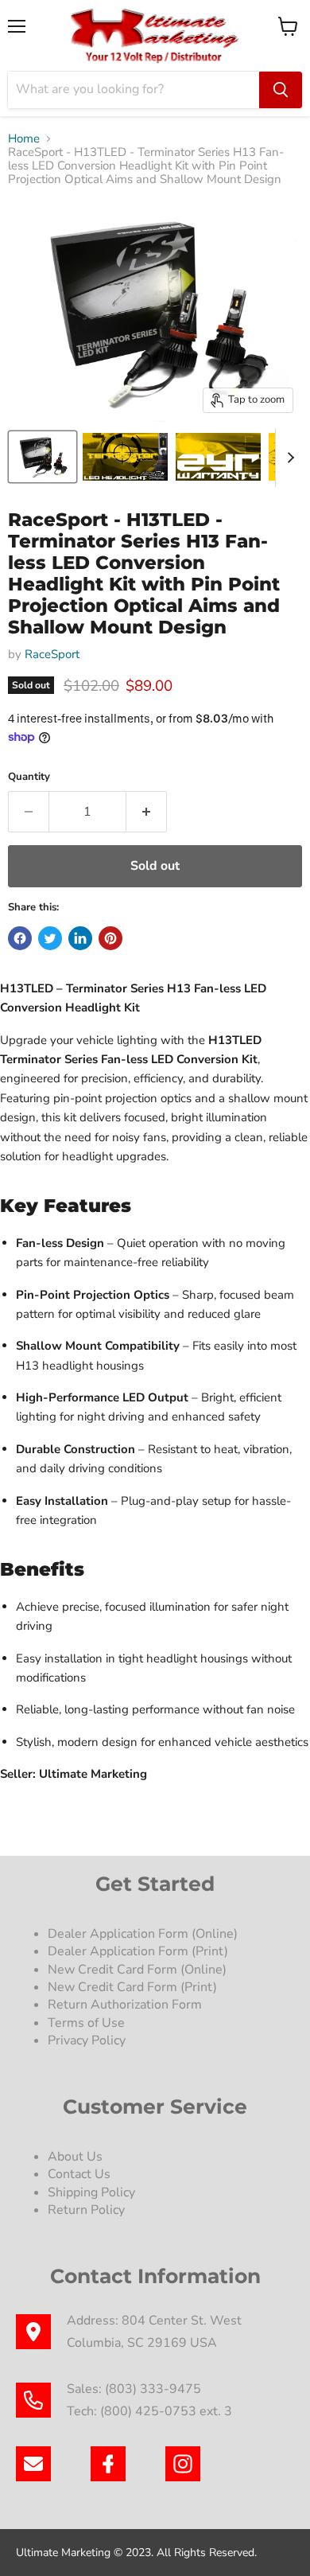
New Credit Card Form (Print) (132, 1987)
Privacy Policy (88, 2040)
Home (24, 139)
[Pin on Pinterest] (110, 938)
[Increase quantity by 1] (147, 812)
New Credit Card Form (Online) (137, 1970)
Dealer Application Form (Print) (138, 1951)
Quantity (29, 777)
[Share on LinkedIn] (80, 938)
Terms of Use (88, 2023)
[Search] (281, 90)
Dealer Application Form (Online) (143, 1934)
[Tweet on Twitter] (50, 938)
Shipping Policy (91, 2192)
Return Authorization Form (125, 2005)
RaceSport (52, 654)
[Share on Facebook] (20, 938)
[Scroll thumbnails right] (288, 458)
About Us (75, 2157)
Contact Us (79, 2174)
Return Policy (86, 2210)
